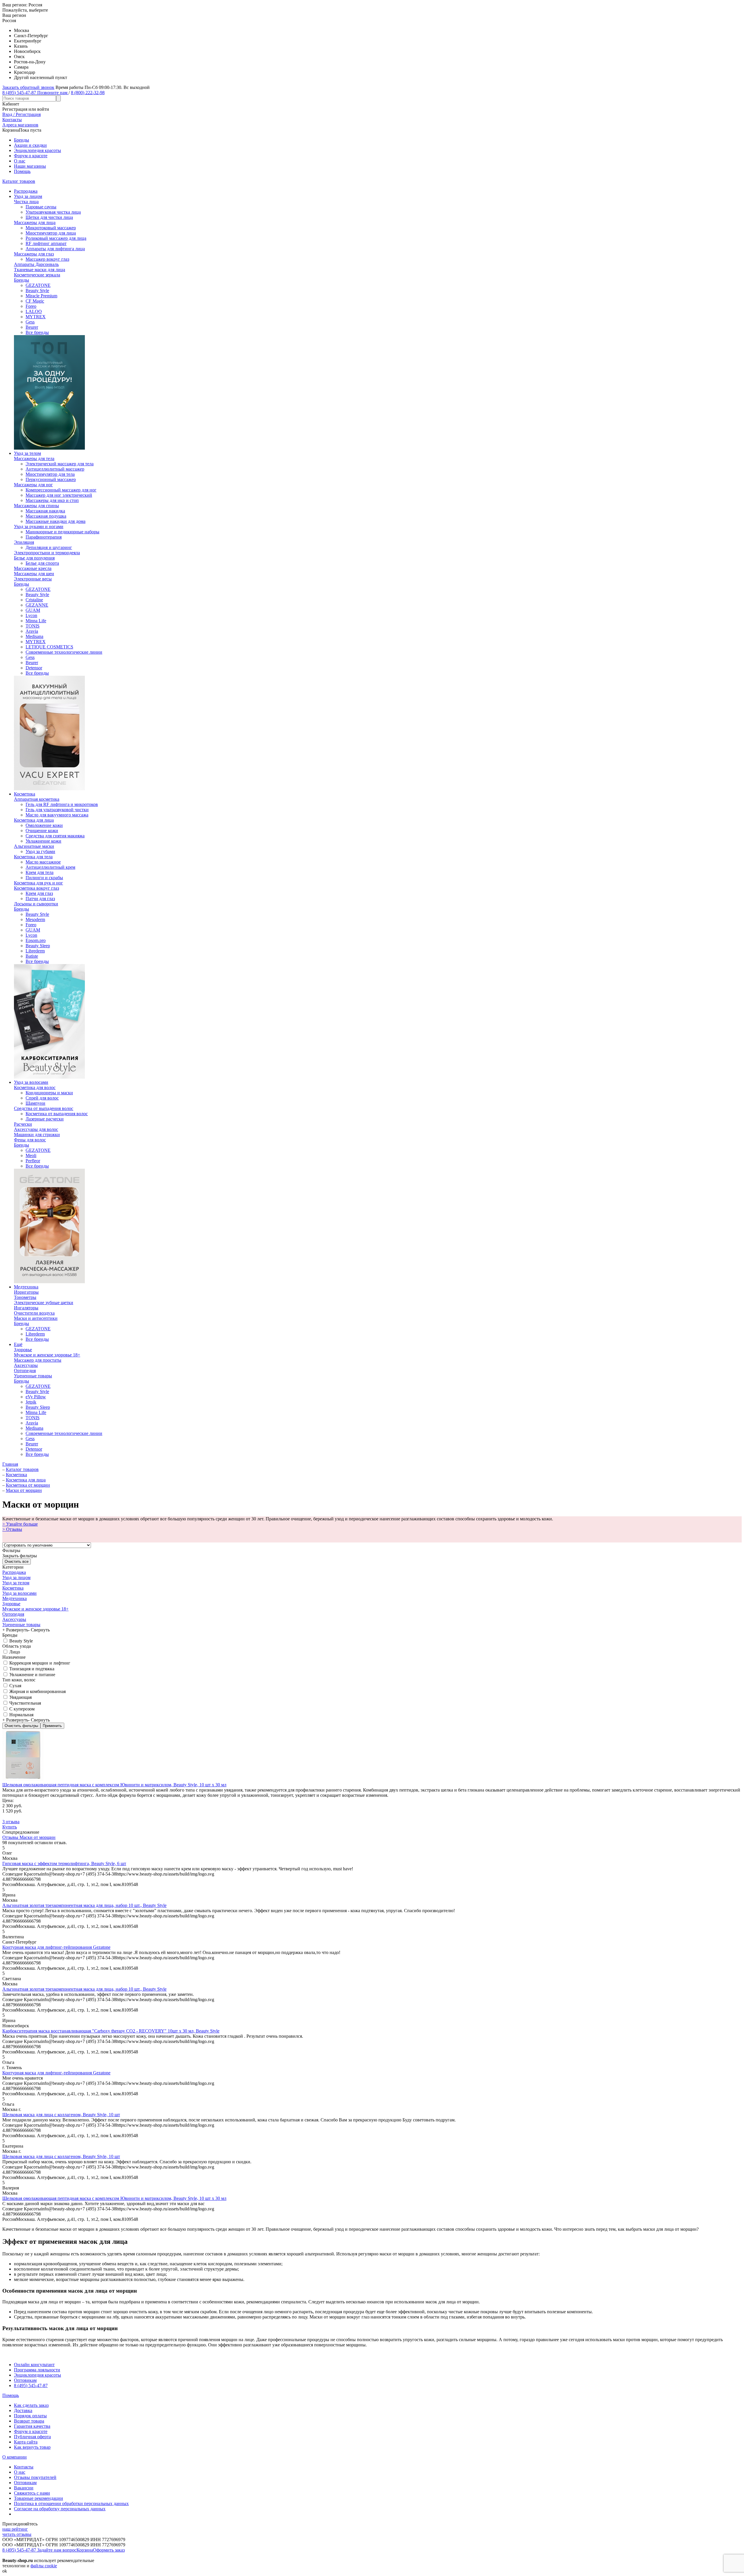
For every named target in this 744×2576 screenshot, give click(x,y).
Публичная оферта (32, 2437)
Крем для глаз (39, 893)
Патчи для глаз (40, 899)
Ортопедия (25, 1371)
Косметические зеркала (37, 275)
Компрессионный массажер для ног (61, 490)
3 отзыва (11, 1822)
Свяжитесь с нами (32, 2493)
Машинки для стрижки (37, 1135)
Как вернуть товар (32, 2447)
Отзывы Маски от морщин (29, 1837)
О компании (15, 2457)
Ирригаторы (26, 1292)
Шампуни (35, 1103)
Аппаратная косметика (37, 799)
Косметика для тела (33, 857)
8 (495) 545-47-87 (31, 2385)
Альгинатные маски (34, 846)
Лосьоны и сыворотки (36, 904)
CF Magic (35, 301)
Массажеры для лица (35, 222)
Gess (30, 322)
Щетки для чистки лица (49, 217)
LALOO (34, 311)
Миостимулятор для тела (50, 474)
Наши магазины (30, 166)
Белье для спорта (42, 563)
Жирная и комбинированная (37, 1691)
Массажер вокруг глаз (47, 259)
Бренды (22, 140)
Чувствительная (25, 1703)
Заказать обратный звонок (28, 87)
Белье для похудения (34, 558)
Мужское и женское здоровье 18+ (47, 1355)
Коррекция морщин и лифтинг (39, 1663)
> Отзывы (12, 1529)
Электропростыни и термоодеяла (47, 553)
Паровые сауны (41, 207)
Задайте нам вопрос (57, 2550)
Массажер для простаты (38, 1360)
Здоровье (23, 1350)
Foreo (31, 306)
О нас (20, 161)
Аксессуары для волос (36, 1129)
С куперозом (21, 1709)
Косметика (25, 794)
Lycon (31, 615)
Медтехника (26, 1287)
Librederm (35, 951)
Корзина (85, 2550)
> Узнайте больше (20, 1524)
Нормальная (21, 1715)
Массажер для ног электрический (59, 495)
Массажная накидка (45, 511)
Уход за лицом (28, 196)
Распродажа (26, 191)
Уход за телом (27, 453)
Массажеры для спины (36, 506)
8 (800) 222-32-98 (88, 93)
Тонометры (25, 1297)
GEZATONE (38, 285)
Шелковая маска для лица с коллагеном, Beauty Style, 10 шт (61, 2115)
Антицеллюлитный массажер (55, 469)
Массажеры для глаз (34, 254)
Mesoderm (35, 919)
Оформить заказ (109, 2550)
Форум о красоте (31, 156)
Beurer (32, 327)
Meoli (31, 1155)
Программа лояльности (37, 2370)
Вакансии (24, 2488)
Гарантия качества (32, 2426)
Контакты (24, 2467)
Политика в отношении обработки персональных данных (71, 2503)
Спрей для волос (42, 1098)
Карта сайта (26, 2442)
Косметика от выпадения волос (57, 1114)
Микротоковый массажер (51, 228)
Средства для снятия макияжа (55, 836)
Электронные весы (33, 579)
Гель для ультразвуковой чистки (57, 810)
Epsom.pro (36, 940)
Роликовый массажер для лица (56, 238)
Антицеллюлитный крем (50, 867)
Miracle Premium (41, 296)
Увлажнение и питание (32, 1675)
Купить (10, 1827)
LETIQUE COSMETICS (49, 647)
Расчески (23, 1124)
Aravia (32, 631)
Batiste (32, 956)
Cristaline (34, 600)
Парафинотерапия (44, 537)
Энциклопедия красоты (37, 150)
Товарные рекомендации (39, 2498)
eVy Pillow (36, 1397)
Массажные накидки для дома (56, 521)
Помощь (22, 171)
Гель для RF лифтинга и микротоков (62, 804)
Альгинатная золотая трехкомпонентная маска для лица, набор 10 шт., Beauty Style (84, 1905)
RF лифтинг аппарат (46, 243)
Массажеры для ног (33, 485)
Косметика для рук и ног (39, 883)
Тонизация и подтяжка (31, 1669)
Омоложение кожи (44, 825)
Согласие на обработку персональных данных (60, 2509)
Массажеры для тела (34, 458)
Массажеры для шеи (34, 574)
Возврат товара (29, 2421)
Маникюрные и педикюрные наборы (62, 532)
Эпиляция (24, 542)
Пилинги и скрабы (44, 878)
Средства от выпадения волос (44, 1108)
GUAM (33, 610)
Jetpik (31, 1402)
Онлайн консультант (34, 2365)
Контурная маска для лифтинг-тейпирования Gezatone (56, 1947)
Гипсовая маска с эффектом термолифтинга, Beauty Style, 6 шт (64, 1863)
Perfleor (33, 1161)
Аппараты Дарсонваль (36, 264)
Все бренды (37, 332)
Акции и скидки (30, 145)
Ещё (18, 1344)
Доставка (23, 2410)
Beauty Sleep (38, 946)
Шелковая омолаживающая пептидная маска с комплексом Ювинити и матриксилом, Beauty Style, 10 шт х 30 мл (114, 1785)
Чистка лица (26, 202)
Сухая (15, 1686)
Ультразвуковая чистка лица (53, 212)
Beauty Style (37, 291)
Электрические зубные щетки (44, 1303)
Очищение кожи (42, 831)
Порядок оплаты (30, 2416)
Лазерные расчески (45, 1119)
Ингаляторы (26, 1308)
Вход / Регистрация (22, 114)
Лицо (14, 1652)
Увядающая (20, 1697)
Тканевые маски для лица (40, 270)
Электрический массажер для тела (60, 464)
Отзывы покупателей (35, 2477)
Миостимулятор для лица (51, 233)
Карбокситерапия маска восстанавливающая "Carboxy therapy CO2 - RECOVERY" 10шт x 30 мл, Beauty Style (111, 2031)
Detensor (34, 668)
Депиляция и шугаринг (49, 547)
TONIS (33, 626)
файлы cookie (44, 2566)
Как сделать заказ (31, 2405)
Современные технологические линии (64, 652)
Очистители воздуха (34, 1313)
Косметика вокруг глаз (36, 888)
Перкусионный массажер (51, 479)
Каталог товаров (19, 181)
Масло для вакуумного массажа (57, 815)
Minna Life (36, 621)
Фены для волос (30, 1140)
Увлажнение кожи (43, 841)
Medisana (34, 636)
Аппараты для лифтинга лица (55, 249)
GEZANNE (37, 605)
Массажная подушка (46, 516)
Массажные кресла (33, 568)
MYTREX (36, 317)
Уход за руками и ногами (39, 527)
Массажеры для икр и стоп (52, 500)
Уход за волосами (31, 1082)
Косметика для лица (34, 820)
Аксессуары (26, 1365)
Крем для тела (40, 872)
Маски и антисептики (36, 1318)
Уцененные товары (33, 1376)
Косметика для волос (35, 1087)
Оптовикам (25, 2380)
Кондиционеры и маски (49, 1093)
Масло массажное (43, 862)
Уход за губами (40, 851)
